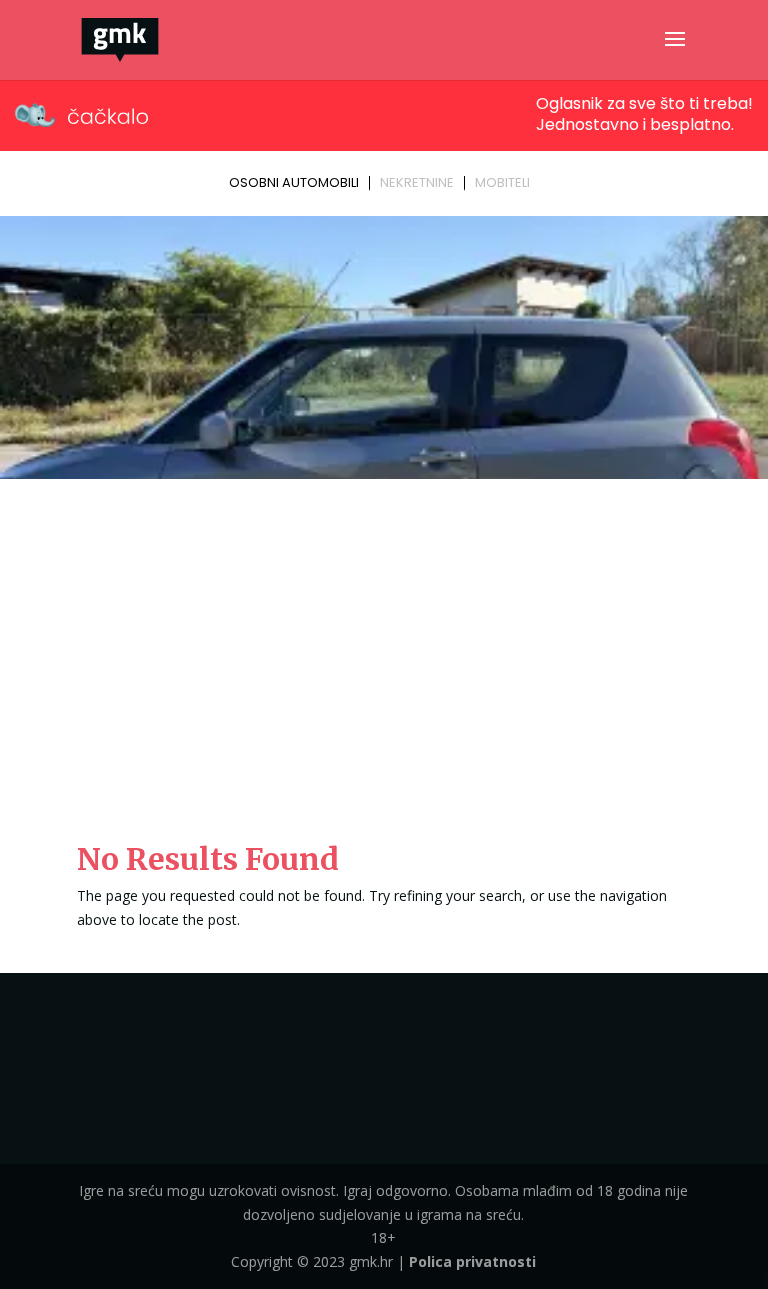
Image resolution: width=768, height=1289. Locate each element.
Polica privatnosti (472, 1261)
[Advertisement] (384, 636)
